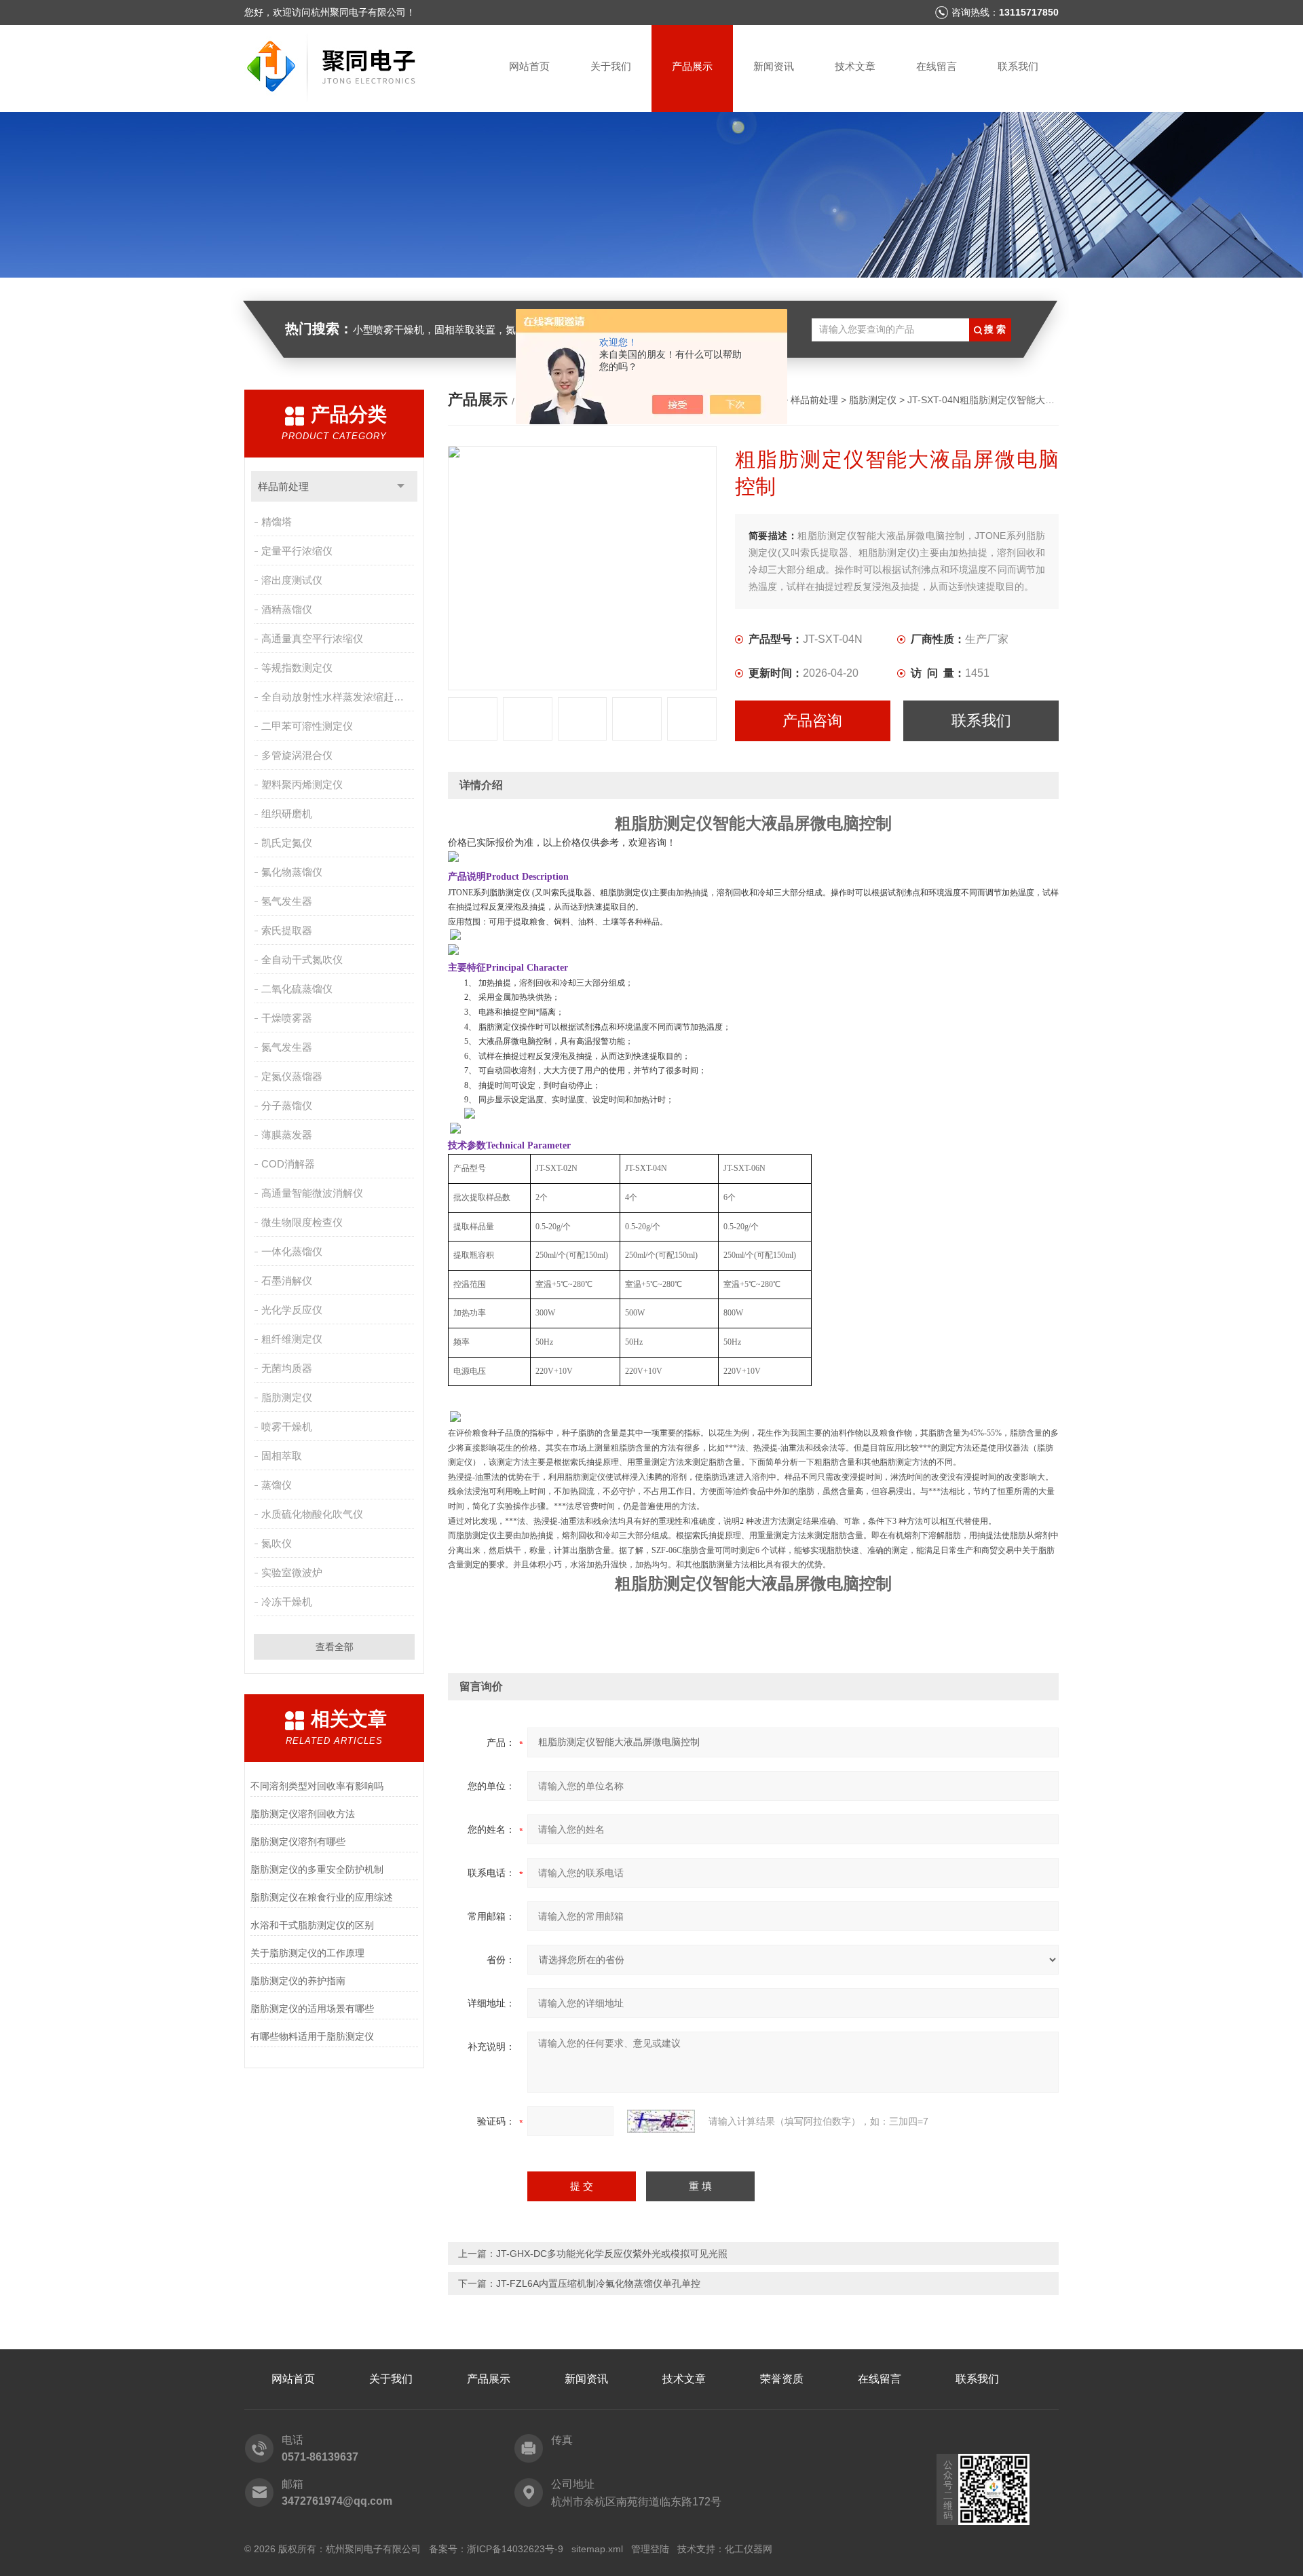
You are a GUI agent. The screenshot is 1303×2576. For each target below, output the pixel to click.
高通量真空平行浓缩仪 (312, 638)
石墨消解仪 (287, 1281)
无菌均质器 (287, 1368)
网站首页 (529, 66)
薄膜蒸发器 (287, 1135)
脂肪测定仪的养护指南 (298, 1981)
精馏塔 (277, 522)
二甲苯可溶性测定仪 (307, 726)
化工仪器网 (749, 2549)
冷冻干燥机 (287, 1602)
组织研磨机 (287, 814)
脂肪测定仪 (287, 1397)
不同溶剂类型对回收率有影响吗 (317, 1786)
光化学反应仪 (292, 1310)
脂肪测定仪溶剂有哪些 (298, 1842)
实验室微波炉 (292, 1572)
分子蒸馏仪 (287, 1105)
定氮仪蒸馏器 (292, 1076)
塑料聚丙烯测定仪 (302, 784)
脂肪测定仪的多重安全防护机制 (317, 1869)
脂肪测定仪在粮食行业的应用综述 (322, 1897)
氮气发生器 (287, 1047)
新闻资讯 (774, 66)
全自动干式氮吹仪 (302, 959)
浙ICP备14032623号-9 (515, 2549)
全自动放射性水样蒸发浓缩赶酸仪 (338, 697)
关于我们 (611, 66)
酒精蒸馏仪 (287, 609)
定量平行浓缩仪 (297, 551)
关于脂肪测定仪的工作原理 (307, 1953)
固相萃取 (282, 1456)
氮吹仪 (277, 1543)
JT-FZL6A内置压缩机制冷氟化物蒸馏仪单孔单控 (598, 2283)
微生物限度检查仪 (302, 1222)
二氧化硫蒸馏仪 (297, 989)
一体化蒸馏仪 (292, 1251)
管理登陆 (650, 2549)
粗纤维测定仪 (292, 1339)
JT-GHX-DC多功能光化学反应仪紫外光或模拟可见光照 (612, 2254)
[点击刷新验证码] (661, 2121)
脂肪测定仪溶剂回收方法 (303, 1814)
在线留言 (937, 66)
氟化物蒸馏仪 (292, 872)
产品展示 (692, 66)
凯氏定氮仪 (287, 843)
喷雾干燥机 (287, 1426)
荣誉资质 (782, 2379)
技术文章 (855, 66)
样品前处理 (283, 486)
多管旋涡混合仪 (297, 755)
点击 (401, 486)
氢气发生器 (287, 901)
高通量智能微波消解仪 (312, 1193)
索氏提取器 (287, 930)
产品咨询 (812, 721)
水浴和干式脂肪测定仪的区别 (312, 1925)
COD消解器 (288, 1164)
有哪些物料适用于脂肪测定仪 (312, 2036)
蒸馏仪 (277, 1485)
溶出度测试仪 (292, 580)
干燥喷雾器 (287, 1018)
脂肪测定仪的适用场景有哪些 (312, 2009)
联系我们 (1018, 66)
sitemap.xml (597, 2549)
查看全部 (335, 1647)
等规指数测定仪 (297, 668)
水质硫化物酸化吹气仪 (312, 1514)
